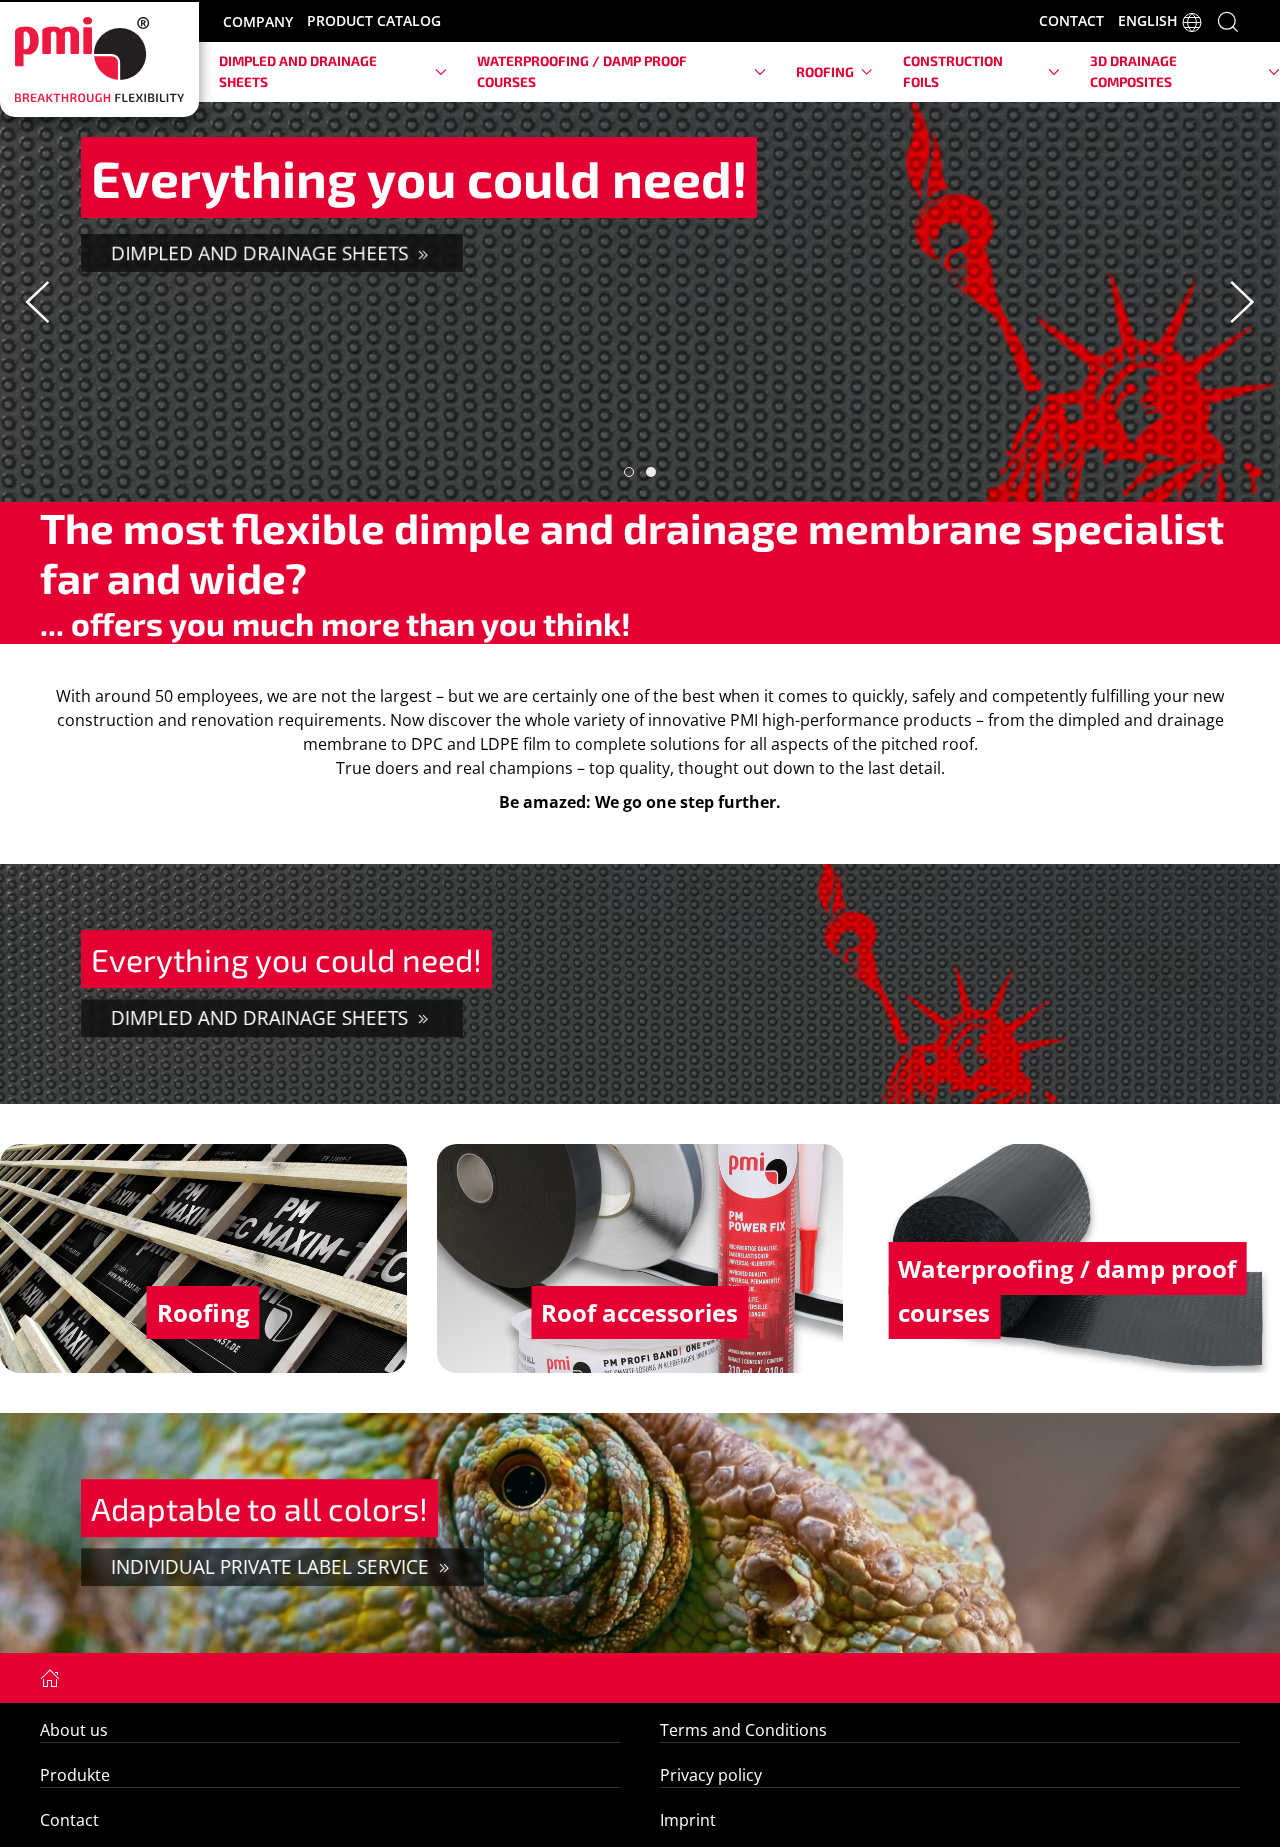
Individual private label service (272, 1566)
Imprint (688, 1820)
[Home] (50, 1676)
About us (74, 1730)
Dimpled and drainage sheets (262, 252)
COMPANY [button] (258, 21)
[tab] (629, 472)
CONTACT (1071, 20)
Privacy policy (711, 1775)
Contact (69, 1820)
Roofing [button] (825, 71)
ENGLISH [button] (1150, 21)
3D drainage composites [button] (1133, 70)
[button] (1228, 20)
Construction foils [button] (953, 70)
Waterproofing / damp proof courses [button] (582, 70)
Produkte (75, 1775)
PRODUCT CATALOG (374, 20)
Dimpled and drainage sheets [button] (298, 70)
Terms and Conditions (743, 1730)
